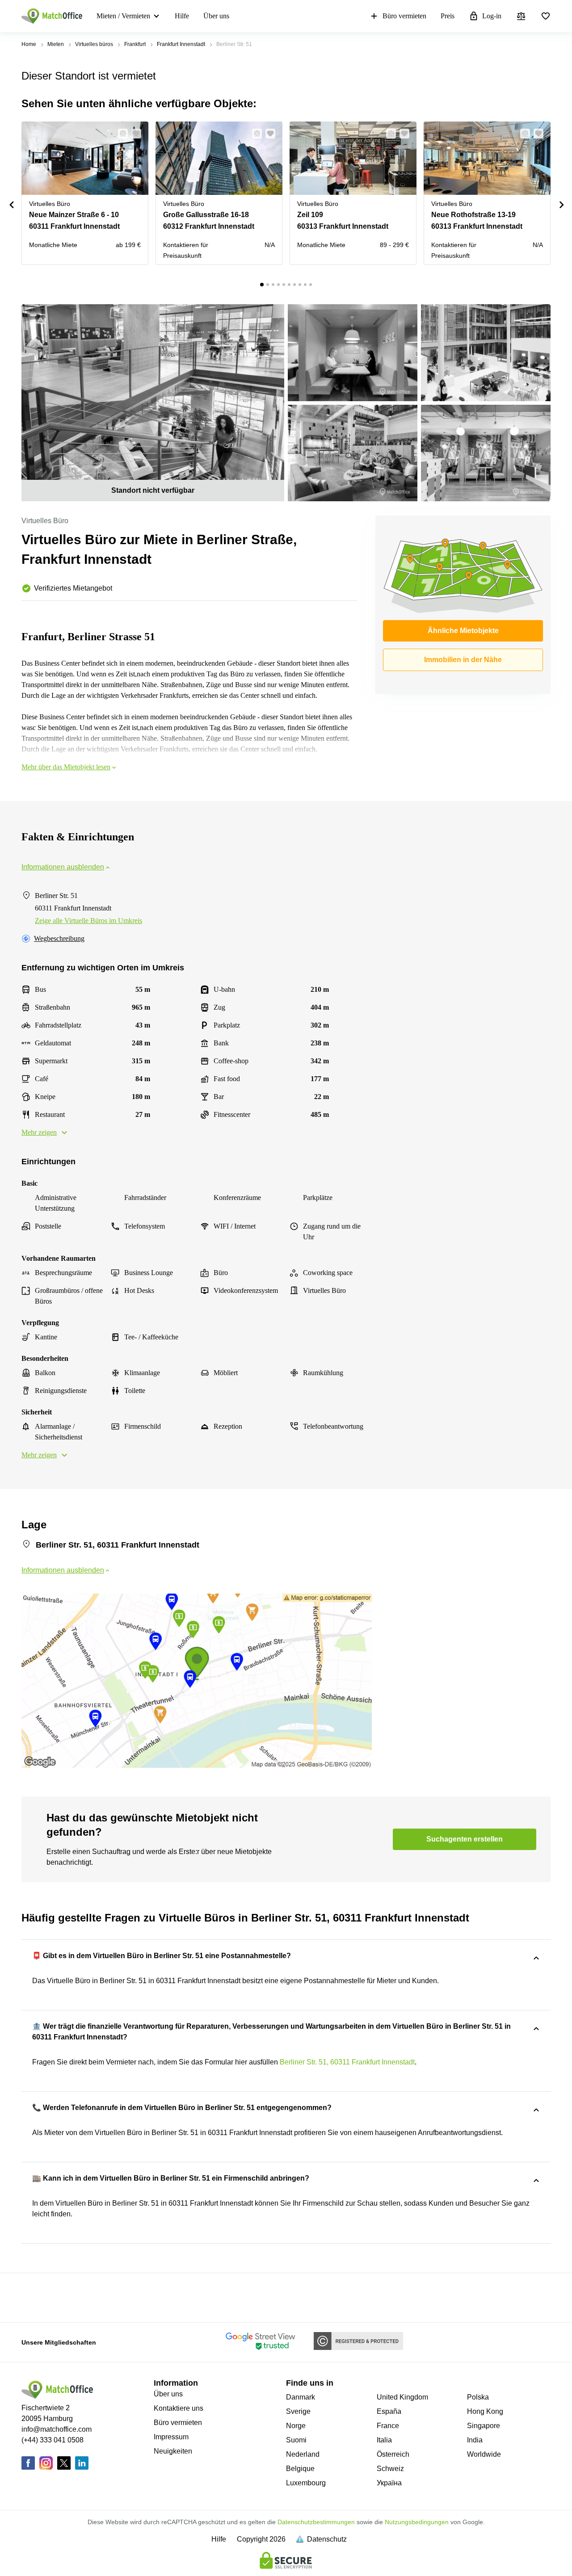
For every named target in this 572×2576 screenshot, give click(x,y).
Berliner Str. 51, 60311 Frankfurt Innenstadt (347, 2062)
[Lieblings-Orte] (546, 16)
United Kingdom (402, 2397)
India (475, 2440)
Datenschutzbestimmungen (316, 2522)
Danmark (301, 2397)
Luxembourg (306, 2483)
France (388, 2426)
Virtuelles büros (94, 44)
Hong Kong (485, 2411)
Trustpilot (34, 2297)
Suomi (296, 2440)
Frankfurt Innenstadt (181, 44)
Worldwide (484, 2454)
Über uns (216, 16)
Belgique (300, 2469)
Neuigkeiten (173, 2451)
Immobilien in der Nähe (463, 660)
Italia (384, 2440)
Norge (296, 2426)
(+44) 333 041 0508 (53, 2440)
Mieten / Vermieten (123, 16)
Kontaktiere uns (179, 2408)
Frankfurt (135, 44)
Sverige (298, 2411)
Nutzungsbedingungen (417, 2522)
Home (29, 44)
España (389, 2411)
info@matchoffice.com (57, 2429)
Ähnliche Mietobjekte (463, 631)
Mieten (56, 44)
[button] (120, 134)
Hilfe (182, 16)
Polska (478, 2397)
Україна (389, 2483)
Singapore (484, 2426)
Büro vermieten (404, 16)
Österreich (393, 2454)
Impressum (171, 2437)
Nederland (303, 2454)
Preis (448, 16)
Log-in (492, 16)
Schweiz (390, 2469)
